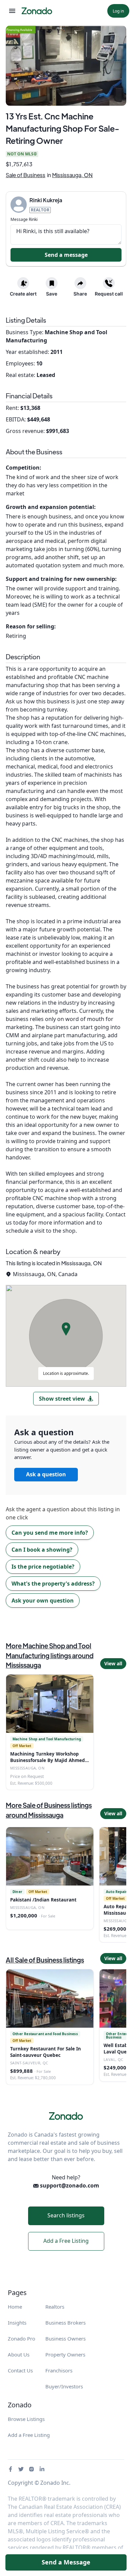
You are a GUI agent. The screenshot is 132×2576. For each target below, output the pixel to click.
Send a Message (66, 2562)
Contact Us (20, 2370)
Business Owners (65, 2338)
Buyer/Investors (64, 2386)
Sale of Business (26, 175)
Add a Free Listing (66, 2241)
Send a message (66, 255)
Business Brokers (65, 2323)
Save (52, 294)
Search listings (66, 2215)
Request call (109, 294)
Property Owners (65, 2354)
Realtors (55, 2307)
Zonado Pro (21, 2338)
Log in (118, 11)
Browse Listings (26, 2419)
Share (80, 294)
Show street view (62, 1399)
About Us (19, 2354)
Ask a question (46, 1474)
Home (15, 2307)
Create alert (23, 294)
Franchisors (59, 2370)
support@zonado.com (69, 2185)
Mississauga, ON (72, 175)
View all (113, 1663)
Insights (17, 2323)
